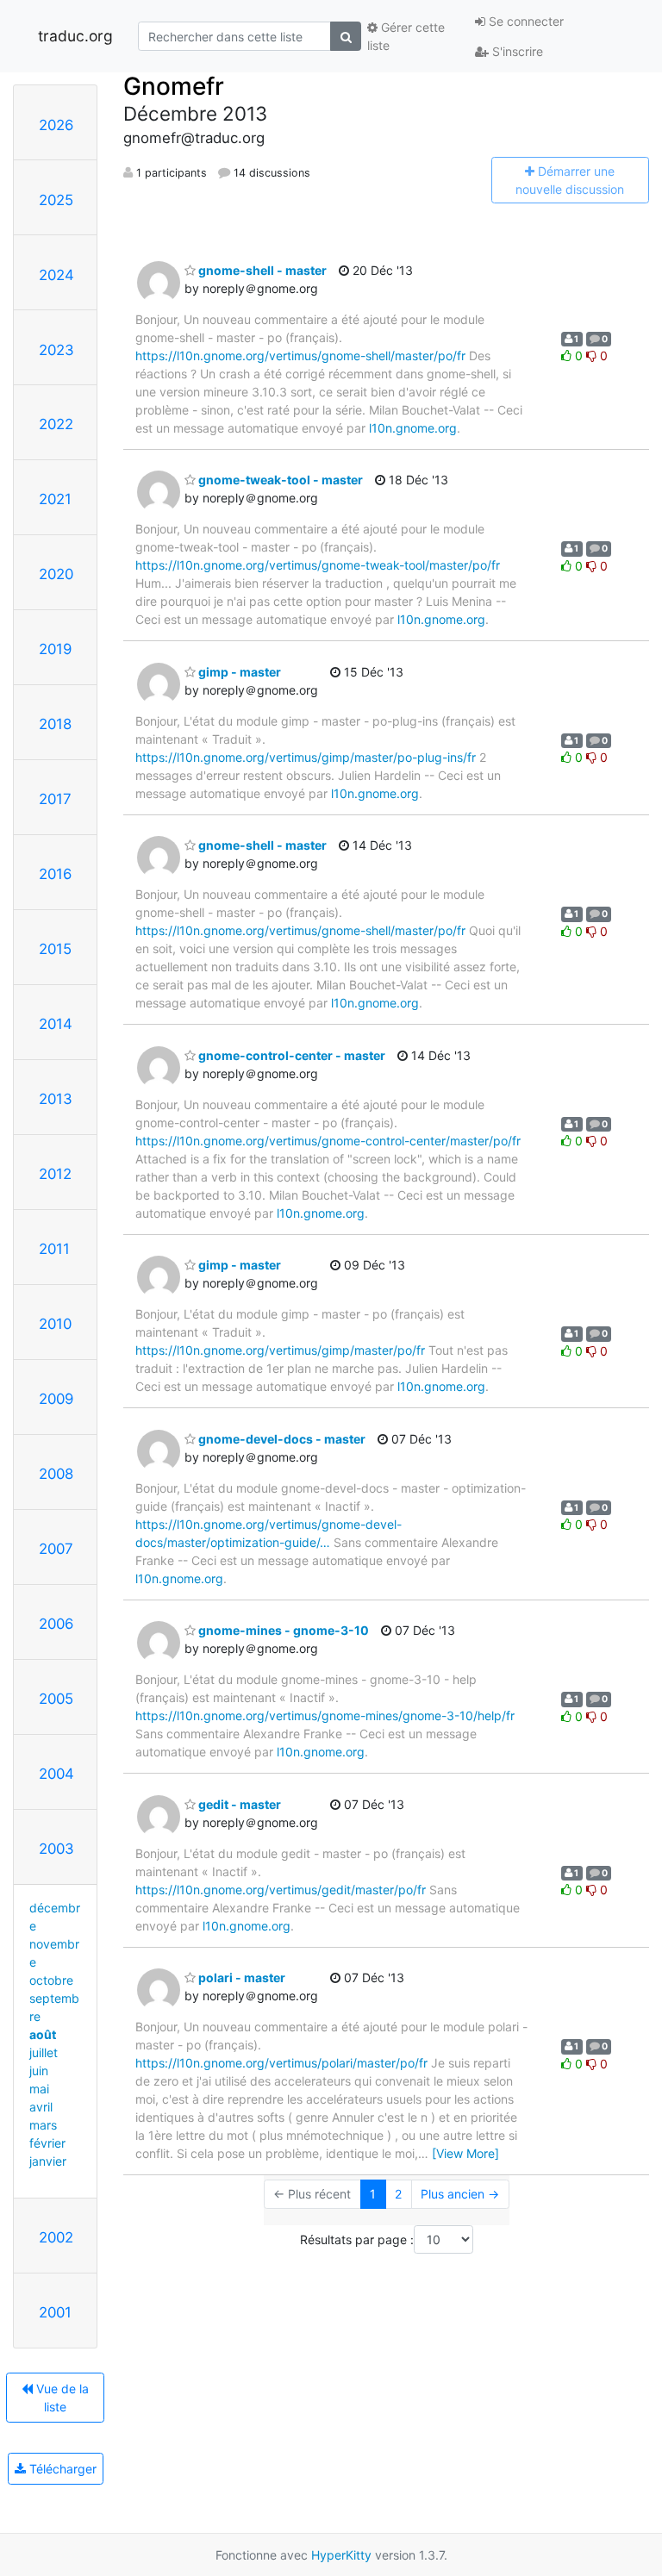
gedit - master (238, 1804)
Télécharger (61, 2469)
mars (43, 2125)
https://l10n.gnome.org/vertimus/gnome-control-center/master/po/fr (328, 1141)
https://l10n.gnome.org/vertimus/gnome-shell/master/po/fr (300, 356)
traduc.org (75, 36)
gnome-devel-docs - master (281, 1439)
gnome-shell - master (261, 270)
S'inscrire (516, 51)
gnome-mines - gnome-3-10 (282, 1630)
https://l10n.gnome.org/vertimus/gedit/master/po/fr (281, 1890)
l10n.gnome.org (413, 428)
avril (41, 2107)
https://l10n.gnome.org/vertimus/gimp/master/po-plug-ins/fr (306, 757)
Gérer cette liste (406, 36)
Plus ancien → (460, 2194)
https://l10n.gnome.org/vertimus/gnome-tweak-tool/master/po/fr (318, 565)
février (47, 2143)
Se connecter (525, 21)
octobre (51, 1980)
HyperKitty (341, 2555)
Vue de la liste (61, 2398)
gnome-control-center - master (290, 1055)
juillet (44, 2052)
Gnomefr (174, 86)
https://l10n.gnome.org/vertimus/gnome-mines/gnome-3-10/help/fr (325, 1715)
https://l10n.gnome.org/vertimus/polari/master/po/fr (281, 2063)
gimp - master (238, 672)
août (43, 2034)
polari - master (240, 1977)
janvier (48, 2161)
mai (39, 2089)
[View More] (465, 2153)
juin (39, 2071)
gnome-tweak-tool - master (279, 480)
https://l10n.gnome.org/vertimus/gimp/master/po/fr (280, 1350)
